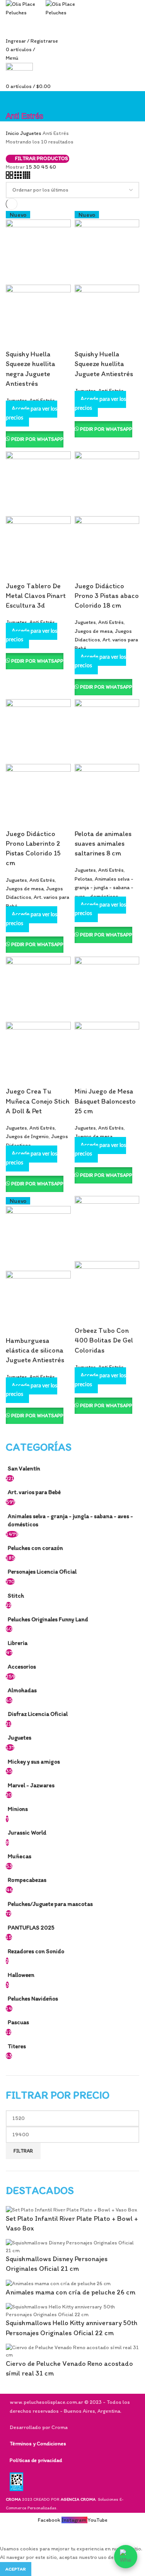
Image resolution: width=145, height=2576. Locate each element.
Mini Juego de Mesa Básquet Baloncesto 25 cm (105, 1101)
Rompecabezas (27, 1880)
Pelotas (84, 879)
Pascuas (18, 2022)
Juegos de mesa (94, 631)
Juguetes (20, 1737)
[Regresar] (15, 101)
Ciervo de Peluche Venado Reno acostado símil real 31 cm (69, 2368)
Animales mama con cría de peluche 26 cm (71, 2292)
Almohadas (22, 1690)
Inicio (13, 133)
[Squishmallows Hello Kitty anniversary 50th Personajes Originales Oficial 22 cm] (72, 2310)
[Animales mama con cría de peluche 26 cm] (58, 2283)
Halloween (21, 1975)
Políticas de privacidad (36, 2460)
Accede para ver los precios (32, 413)
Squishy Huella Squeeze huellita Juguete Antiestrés (104, 364)
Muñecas (20, 1856)
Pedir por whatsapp (37, 439)
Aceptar (16, 2569)
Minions (18, 1809)
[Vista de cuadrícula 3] (19, 177)
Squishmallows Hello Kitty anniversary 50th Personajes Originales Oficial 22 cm (72, 2328)
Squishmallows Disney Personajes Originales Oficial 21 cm (57, 2264)
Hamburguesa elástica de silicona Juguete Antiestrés (35, 1350)
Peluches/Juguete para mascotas (50, 1904)
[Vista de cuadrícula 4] (26, 177)
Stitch (16, 1596)
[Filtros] (10, 2535)
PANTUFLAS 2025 (31, 1927)
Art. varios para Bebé (34, 1492)
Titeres (17, 2046)
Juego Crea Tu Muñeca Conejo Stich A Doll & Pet (38, 1101)
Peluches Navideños (33, 1998)
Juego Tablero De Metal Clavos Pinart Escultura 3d (36, 596)
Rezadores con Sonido (36, 1951)
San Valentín (24, 1468)
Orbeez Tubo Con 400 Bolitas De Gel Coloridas (104, 1340)
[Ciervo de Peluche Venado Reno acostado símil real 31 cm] (72, 2351)
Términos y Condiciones (38, 2444)
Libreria (18, 1643)
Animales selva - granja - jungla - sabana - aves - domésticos (70, 1520)
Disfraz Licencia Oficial (38, 1714)
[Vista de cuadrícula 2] (10, 177)
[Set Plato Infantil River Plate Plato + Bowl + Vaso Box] (72, 2209)
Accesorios (22, 1666)
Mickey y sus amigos (34, 1761)
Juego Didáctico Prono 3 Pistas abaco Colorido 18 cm (107, 596)
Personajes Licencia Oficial (42, 1571)
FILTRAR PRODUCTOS (41, 159)
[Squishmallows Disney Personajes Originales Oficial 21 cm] (72, 2246)
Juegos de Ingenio (27, 1136)
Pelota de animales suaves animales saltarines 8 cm (103, 843)
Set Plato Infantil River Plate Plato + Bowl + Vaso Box (72, 2223)
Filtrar (23, 2151)
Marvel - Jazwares (31, 1785)
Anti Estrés (42, 622)
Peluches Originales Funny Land (48, 1619)
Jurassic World (27, 1832)
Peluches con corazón (35, 1548)
